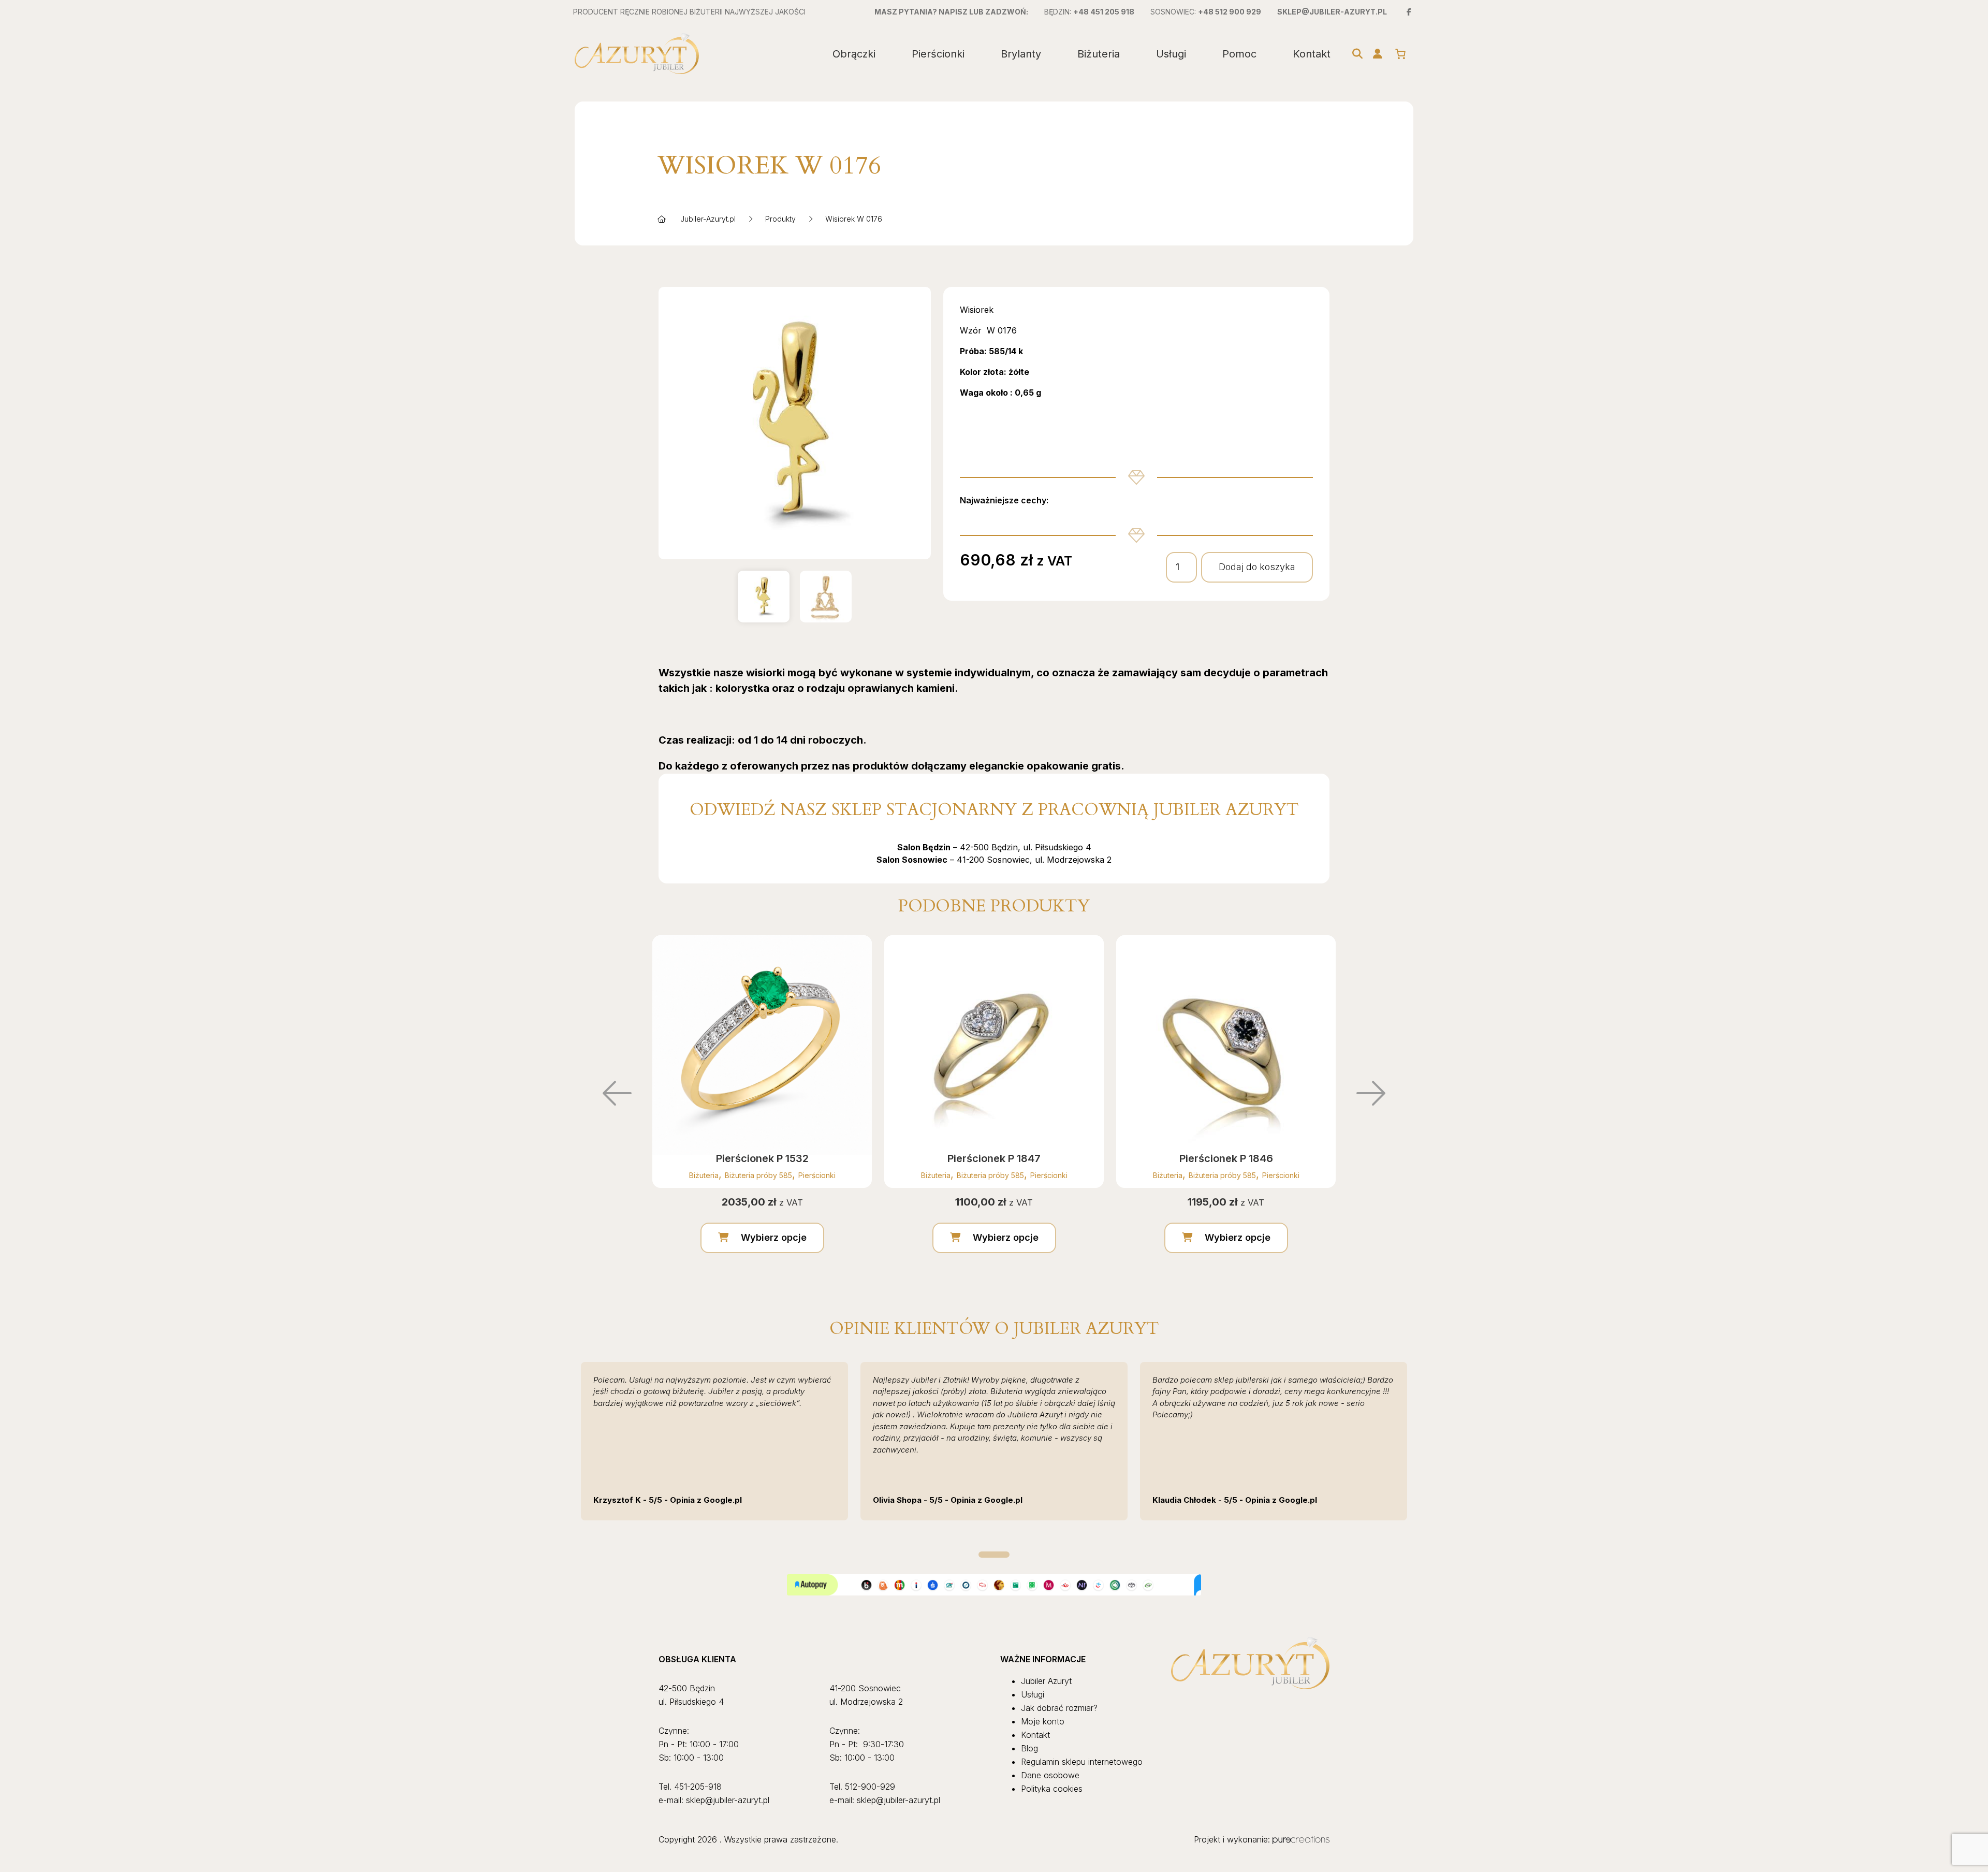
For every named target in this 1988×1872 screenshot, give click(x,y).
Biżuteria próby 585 (758, 1175)
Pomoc (1239, 54)
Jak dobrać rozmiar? (1059, 1708)
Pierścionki (938, 54)
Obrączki (854, 54)
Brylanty (1021, 54)
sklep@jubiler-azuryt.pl (1332, 12)
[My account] (1378, 54)
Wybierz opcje (774, 1237)
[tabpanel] (714, 1441)
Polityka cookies (1052, 1789)
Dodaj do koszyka (1257, 567)
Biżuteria (1099, 54)
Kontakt (1312, 54)
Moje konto (1043, 1721)
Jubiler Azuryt (1046, 1681)
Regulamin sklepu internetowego (1082, 1762)
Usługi (1171, 54)
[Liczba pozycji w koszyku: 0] (1400, 54)
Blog (1029, 1748)
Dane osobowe (1050, 1775)
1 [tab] (994, 1555)
